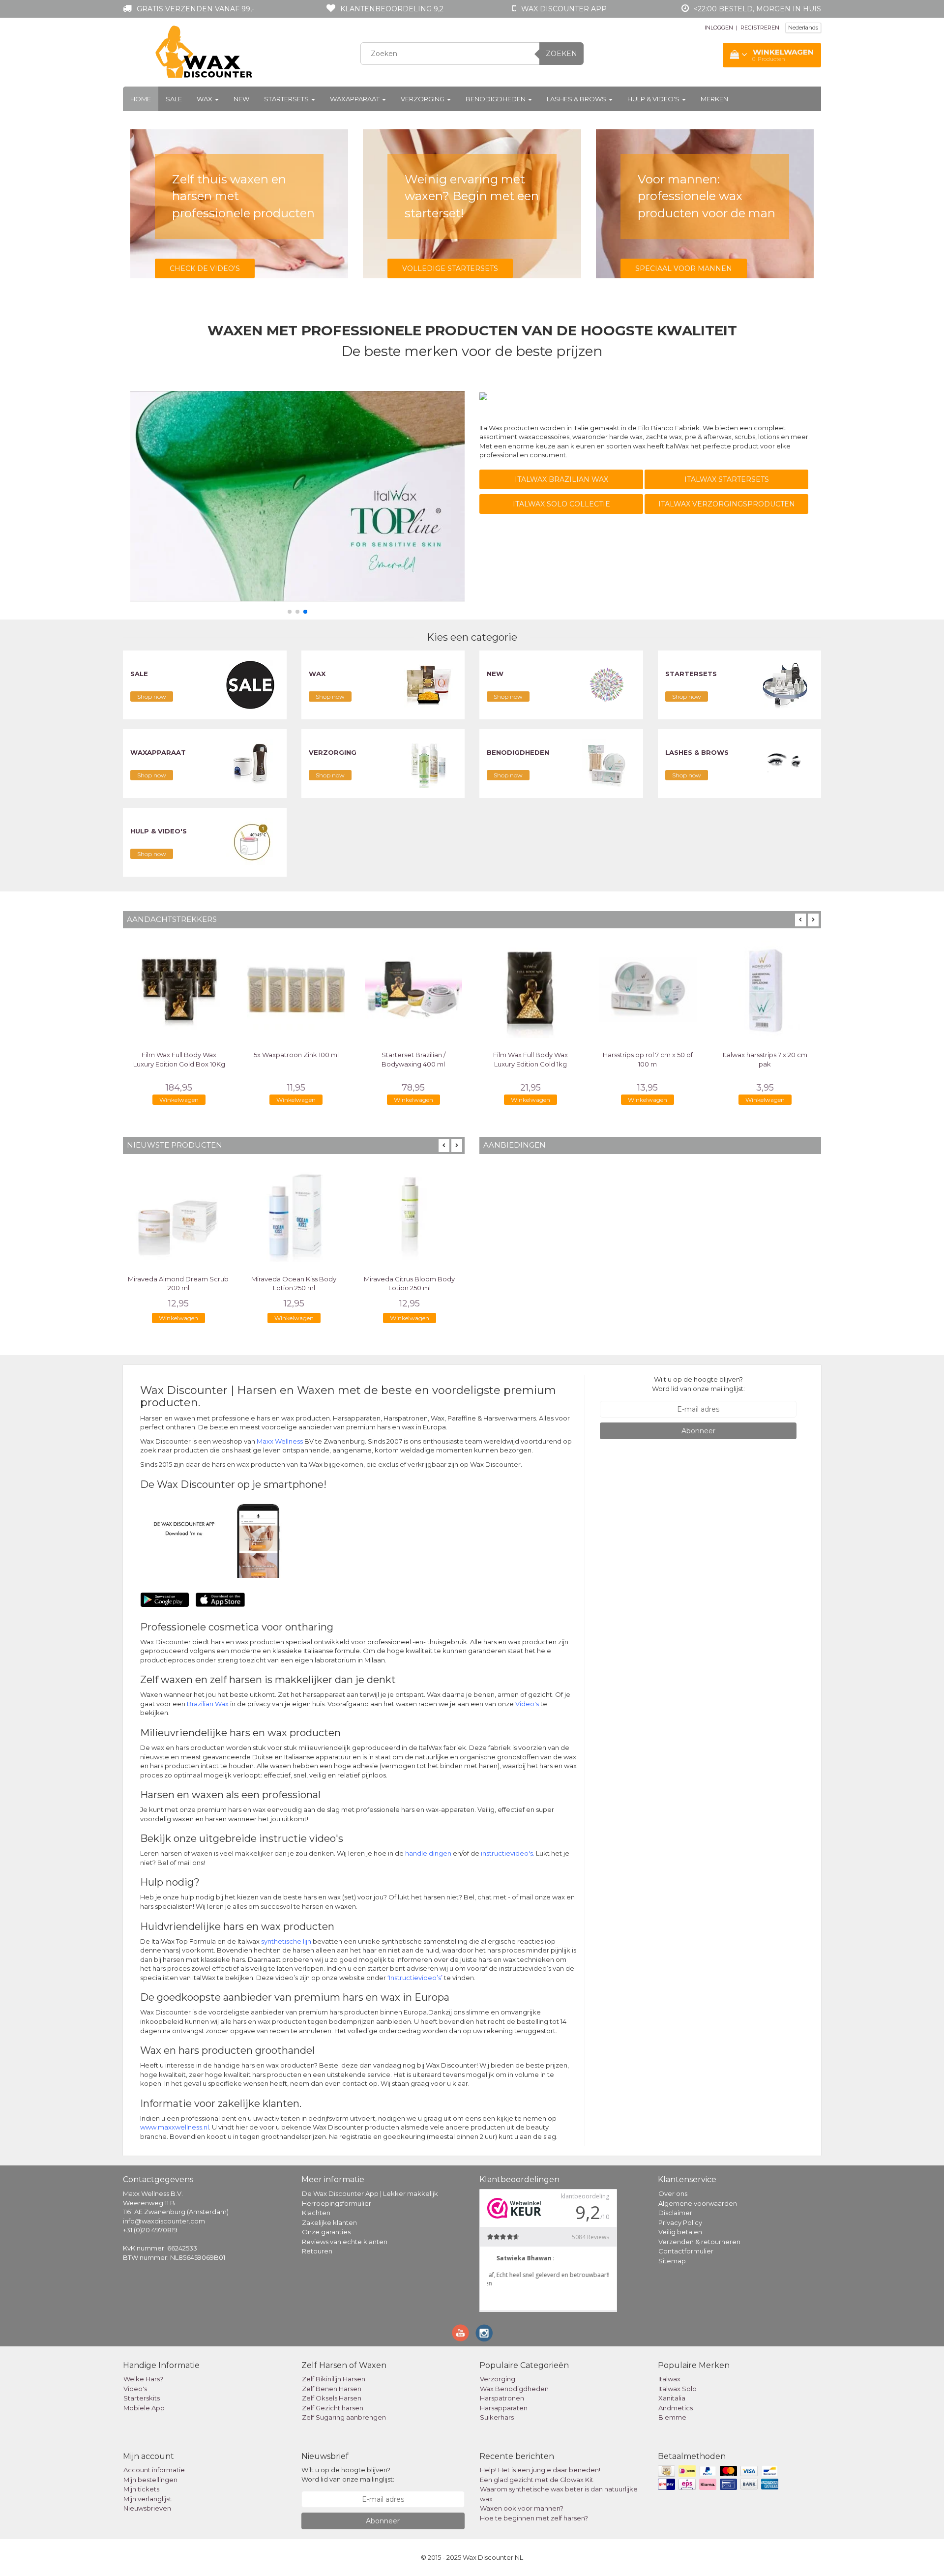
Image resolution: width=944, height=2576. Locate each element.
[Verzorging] (428, 763)
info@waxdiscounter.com (164, 2221)
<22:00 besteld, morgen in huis (757, 9)
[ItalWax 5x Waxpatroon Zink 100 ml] (296, 989)
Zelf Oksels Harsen (332, 2398)
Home (141, 99)
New (241, 99)
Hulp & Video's (654, 99)
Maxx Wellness (280, 1441)
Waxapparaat (355, 99)
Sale (174, 99)
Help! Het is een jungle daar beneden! (540, 2470)
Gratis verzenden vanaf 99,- (195, 9)
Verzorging (423, 99)
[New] (607, 684)
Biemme (672, 2417)
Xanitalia (672, 2398)
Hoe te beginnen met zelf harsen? (534, 2518)
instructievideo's (507, 1853)
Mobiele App (144, 2408)
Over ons (673, 2193)
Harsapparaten (504, 2408)
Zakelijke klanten (329, 2222)
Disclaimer (675, 2213)
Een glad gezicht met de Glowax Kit (537, 2480)
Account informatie (154, 2470)
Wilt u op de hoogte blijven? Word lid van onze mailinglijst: (698, 1384)
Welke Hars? (143, 2379)
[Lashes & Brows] (785, 763)
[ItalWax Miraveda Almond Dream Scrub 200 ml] (178, 1214)
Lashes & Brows (577, 99)
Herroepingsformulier (337, 2203)
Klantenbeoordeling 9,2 (392, 9)
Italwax (669, 2379)
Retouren (317, 2251)
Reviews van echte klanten (345, 2242)
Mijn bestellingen (150, 2480)
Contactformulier (686, 2251)
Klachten (316, 2213)
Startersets (287, 99)
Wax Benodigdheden (514, 2389)
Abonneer (698, 1431)
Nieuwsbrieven (147, 2508)
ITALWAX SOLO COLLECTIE (561, 504)
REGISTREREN (760, 28)
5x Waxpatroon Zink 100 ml (296, 1055)
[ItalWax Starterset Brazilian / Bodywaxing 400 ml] (413, 989)
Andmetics (676, 2408)
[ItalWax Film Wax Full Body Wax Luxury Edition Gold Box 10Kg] (179, 989)
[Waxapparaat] (250, 763)
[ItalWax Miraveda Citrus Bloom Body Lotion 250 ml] (409, 1214)
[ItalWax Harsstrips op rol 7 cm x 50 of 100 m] (648, 989)
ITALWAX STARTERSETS (727, 479)
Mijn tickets (141, 2489)
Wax (205, 99)
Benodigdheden (496, 99)
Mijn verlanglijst (147, 2499)
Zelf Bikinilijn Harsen (334, 2379)
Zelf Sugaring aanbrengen (344, 2417)
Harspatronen (502, 2398)
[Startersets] (785, 684)
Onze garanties (326, 2232)
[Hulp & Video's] (250, 842)
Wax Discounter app (564, 9)
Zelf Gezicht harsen (333, 2408)
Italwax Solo (678, 2389)
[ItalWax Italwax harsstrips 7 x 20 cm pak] (765, 989)
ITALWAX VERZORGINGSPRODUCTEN (727, 504)
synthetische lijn (286, 1941)
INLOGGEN (719, 28)
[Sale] (250, 684)
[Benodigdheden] (607, 763)
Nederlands (803, 28)
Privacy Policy (680, 2222)
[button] (290, 612)
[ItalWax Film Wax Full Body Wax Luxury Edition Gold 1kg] (531, 989)
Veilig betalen (680, 2232)
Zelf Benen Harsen (332, 2389)
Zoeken (561, 54)
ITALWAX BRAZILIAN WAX (561, 479)
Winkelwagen (179, 1100)
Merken (714, 99)
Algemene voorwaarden (698, 2203)
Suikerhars (497, 2417)
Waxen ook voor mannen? (522, 2508)
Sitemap (672, 2261)
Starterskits (142, 2398)
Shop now (152, 696)
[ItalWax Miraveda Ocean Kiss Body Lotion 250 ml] (294, 1214)
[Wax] (428, 684)
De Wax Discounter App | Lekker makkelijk (370, 2193)
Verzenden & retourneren (699, 2242)
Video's (527, 1704)
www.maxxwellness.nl (175, 2127)
